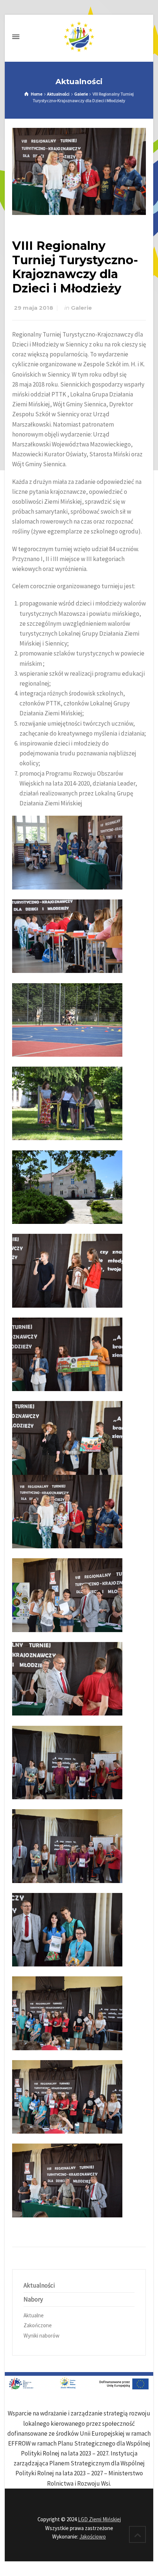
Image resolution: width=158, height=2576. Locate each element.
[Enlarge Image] (79, 172)
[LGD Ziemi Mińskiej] (79, 37)
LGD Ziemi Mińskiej (99, 2519)
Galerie (81, 308)
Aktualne (34, 2315)
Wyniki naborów (42, 2336)
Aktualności (39, 2285)
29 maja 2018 (34, 308)
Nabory (33, 2299)
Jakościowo (93, 2537)
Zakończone (38, 2325)
